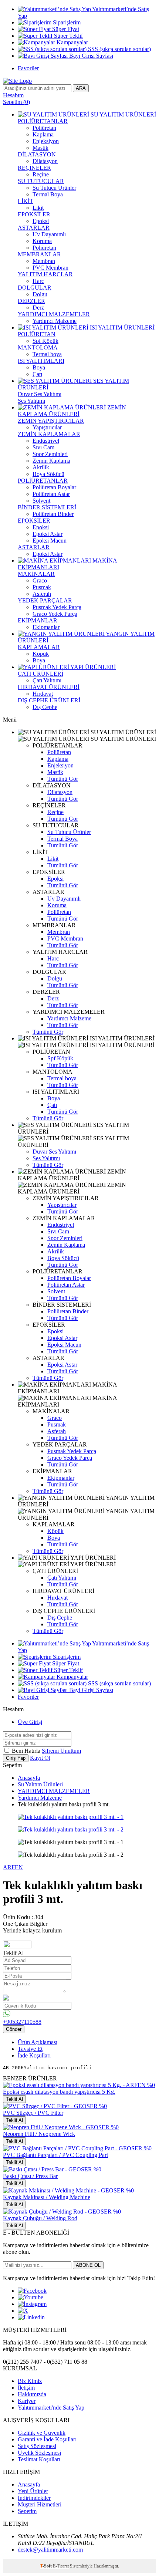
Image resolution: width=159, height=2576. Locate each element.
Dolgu (40, 294)
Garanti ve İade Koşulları (47, 2439)
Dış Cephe (45, 707)
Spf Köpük (45, 341)
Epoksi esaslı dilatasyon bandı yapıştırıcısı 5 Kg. (59, 2092)
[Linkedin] (31, 2317)
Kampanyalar (72, 42)
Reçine (41, 174)
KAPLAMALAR (39, 647)
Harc (38, 281)
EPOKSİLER (34, 214)
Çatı (37, 374)
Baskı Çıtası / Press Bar (30, 2176)
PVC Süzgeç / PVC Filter (33, 2113)
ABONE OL (88, 2265)
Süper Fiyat (65, 29)
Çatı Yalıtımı (47, 680)
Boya (39, 367)
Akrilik (41, 467)
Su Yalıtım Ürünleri (40, 1784)
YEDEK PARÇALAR (45, 600)
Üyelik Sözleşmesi (39, 2453)
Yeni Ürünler (33, 2491)
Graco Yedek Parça (55, 614)
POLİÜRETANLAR (43, 121)
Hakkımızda (32, 2394)
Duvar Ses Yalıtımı (40, 394)
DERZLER (31, 301)
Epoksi (41, 221)
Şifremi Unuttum (61, 1751)
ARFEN (13, 1867)
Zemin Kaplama (51, 461)
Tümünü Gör (63, 779)
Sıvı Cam (43, 447)
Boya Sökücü (48, 474)
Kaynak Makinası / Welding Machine (47, 2197)
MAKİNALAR (36, 574)
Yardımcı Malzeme (55, 321)
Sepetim (27, 2511)
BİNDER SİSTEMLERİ (47, 507)
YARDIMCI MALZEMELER (54, 314)
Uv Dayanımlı (49, 234)
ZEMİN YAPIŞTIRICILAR (51, 421)
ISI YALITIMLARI (41, 361)
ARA (81, 88)
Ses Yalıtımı (31, 401)
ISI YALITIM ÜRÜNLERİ (121, 328)
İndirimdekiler (34, 2498)
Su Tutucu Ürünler (54, 188)
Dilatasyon (45, 161)
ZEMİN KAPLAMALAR (49, 434)
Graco (40, 580)
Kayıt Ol (40, 1758)
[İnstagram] (32, 2304)
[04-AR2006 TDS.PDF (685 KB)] (17, 1946)
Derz (38, 308)
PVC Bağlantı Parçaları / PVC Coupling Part (55, 2155)
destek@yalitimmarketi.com (50, 2550)
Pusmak (42, 587)
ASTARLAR (34, 228)
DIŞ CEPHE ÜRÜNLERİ (49, 700)
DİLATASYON (37, 154)
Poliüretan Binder (53, 514)
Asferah (42, 594)
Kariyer (27, 2401)
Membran (44, 261)
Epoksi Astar (48, 534)
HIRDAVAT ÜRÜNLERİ (49, 687)
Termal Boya (48, 194)
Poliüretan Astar (51, 494)
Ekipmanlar (46, 627)
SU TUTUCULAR (41, 181)
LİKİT (26, 201)
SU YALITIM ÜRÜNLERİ (123, 114)
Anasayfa (29, 1778)
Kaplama (43, 134)
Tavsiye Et (30, 2049)
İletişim (26, 2388)
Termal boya (47, 354)
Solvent (41, 501)
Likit (38, 208)
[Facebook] (32, 2291)
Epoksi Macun (50, 541)
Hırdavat (43, 694)
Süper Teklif (68, 36)
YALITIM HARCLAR (45, 274)
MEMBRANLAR (39, 254)
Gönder (14, 2029)
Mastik (40, 148)
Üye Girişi (30, 1722)
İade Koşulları (34, 2055)
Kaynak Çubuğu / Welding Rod (40, 2218)
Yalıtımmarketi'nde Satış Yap (51, 2408)
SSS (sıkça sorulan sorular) (119, 49)
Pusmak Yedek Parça (57, 607)
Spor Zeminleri (50, 454)
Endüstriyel (46, 441)
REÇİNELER (34, 168)
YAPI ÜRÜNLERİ (92, 667)
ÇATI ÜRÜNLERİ (40, 674)
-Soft (46, 2566)
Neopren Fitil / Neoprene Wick (39, 2134)
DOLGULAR (35, 288)
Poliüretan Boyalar (54, 487)
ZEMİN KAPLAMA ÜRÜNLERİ (72, 411)
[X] (23, 2311)
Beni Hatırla (27, 1751)
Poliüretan (44, 128)
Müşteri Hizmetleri (40, 2504)
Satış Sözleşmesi (37, 2446)
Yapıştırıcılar (47, 427)
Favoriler (28, 68)
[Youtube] (31, 2297)
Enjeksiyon (46, 141)
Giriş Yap (16, 1758)
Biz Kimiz (30, 2381)
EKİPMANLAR (38, 620)
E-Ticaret (61, 2566)
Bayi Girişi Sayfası (90, 56)
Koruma (42, 241)
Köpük (41, 654)
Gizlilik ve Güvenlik (42, 2433)
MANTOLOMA (38, 347)
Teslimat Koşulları (39, 2459)
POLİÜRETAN (37, 334)
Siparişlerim (66, 22)
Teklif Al (14, 2099)
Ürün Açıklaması (38, 2042)
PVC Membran (50, 268)
